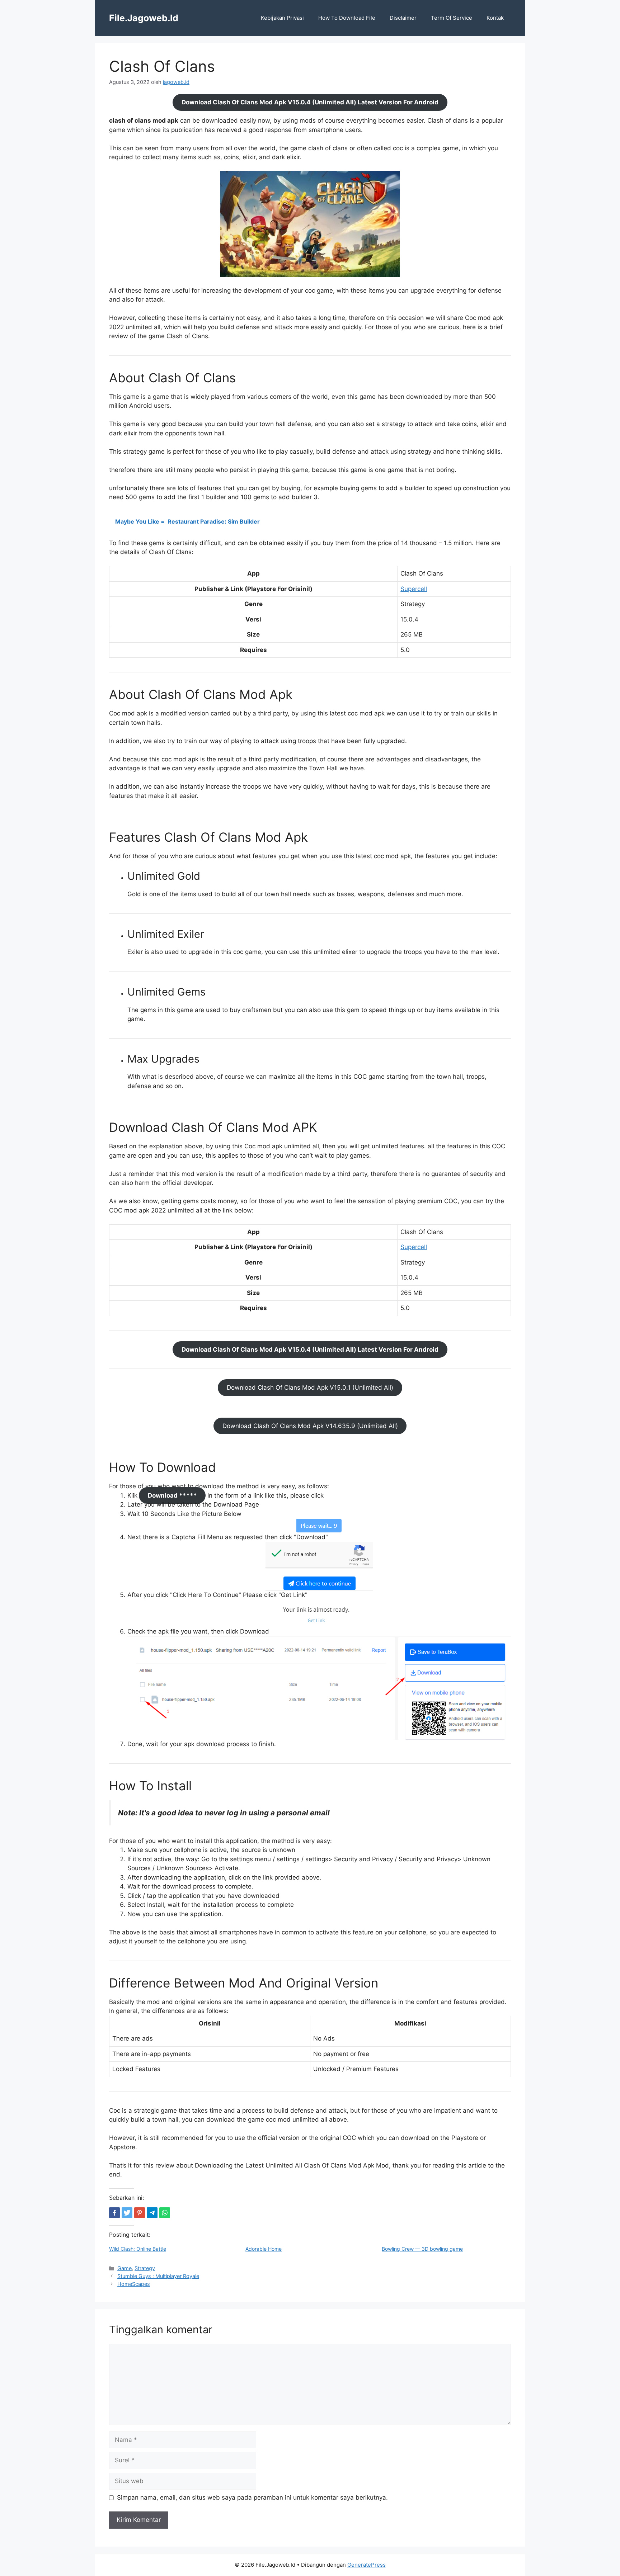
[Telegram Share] (152, 2213)
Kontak (495, 18)
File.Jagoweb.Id (144, 18)
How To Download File (347, 18)
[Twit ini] (127, 2213)
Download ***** (172, 1495)
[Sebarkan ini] (114, 2213)
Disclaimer (403, 18)
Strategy (145, 2268)
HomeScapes (134, 2284)
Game (125, 2268)
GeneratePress (367, 2565)
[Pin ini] (140, 2213)
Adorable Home (264, 2249)
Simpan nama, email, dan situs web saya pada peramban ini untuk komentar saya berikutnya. (252, 2497)
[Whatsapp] (165, 2213)
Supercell (414, 589)
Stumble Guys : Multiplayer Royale (158, 2276)
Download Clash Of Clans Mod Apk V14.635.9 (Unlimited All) (310, 1426)
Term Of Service (452, 18)
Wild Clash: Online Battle (138, 2249)
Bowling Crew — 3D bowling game (422, 2249)
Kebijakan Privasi (282, 18)
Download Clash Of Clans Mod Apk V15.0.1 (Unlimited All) (310, 1388)
